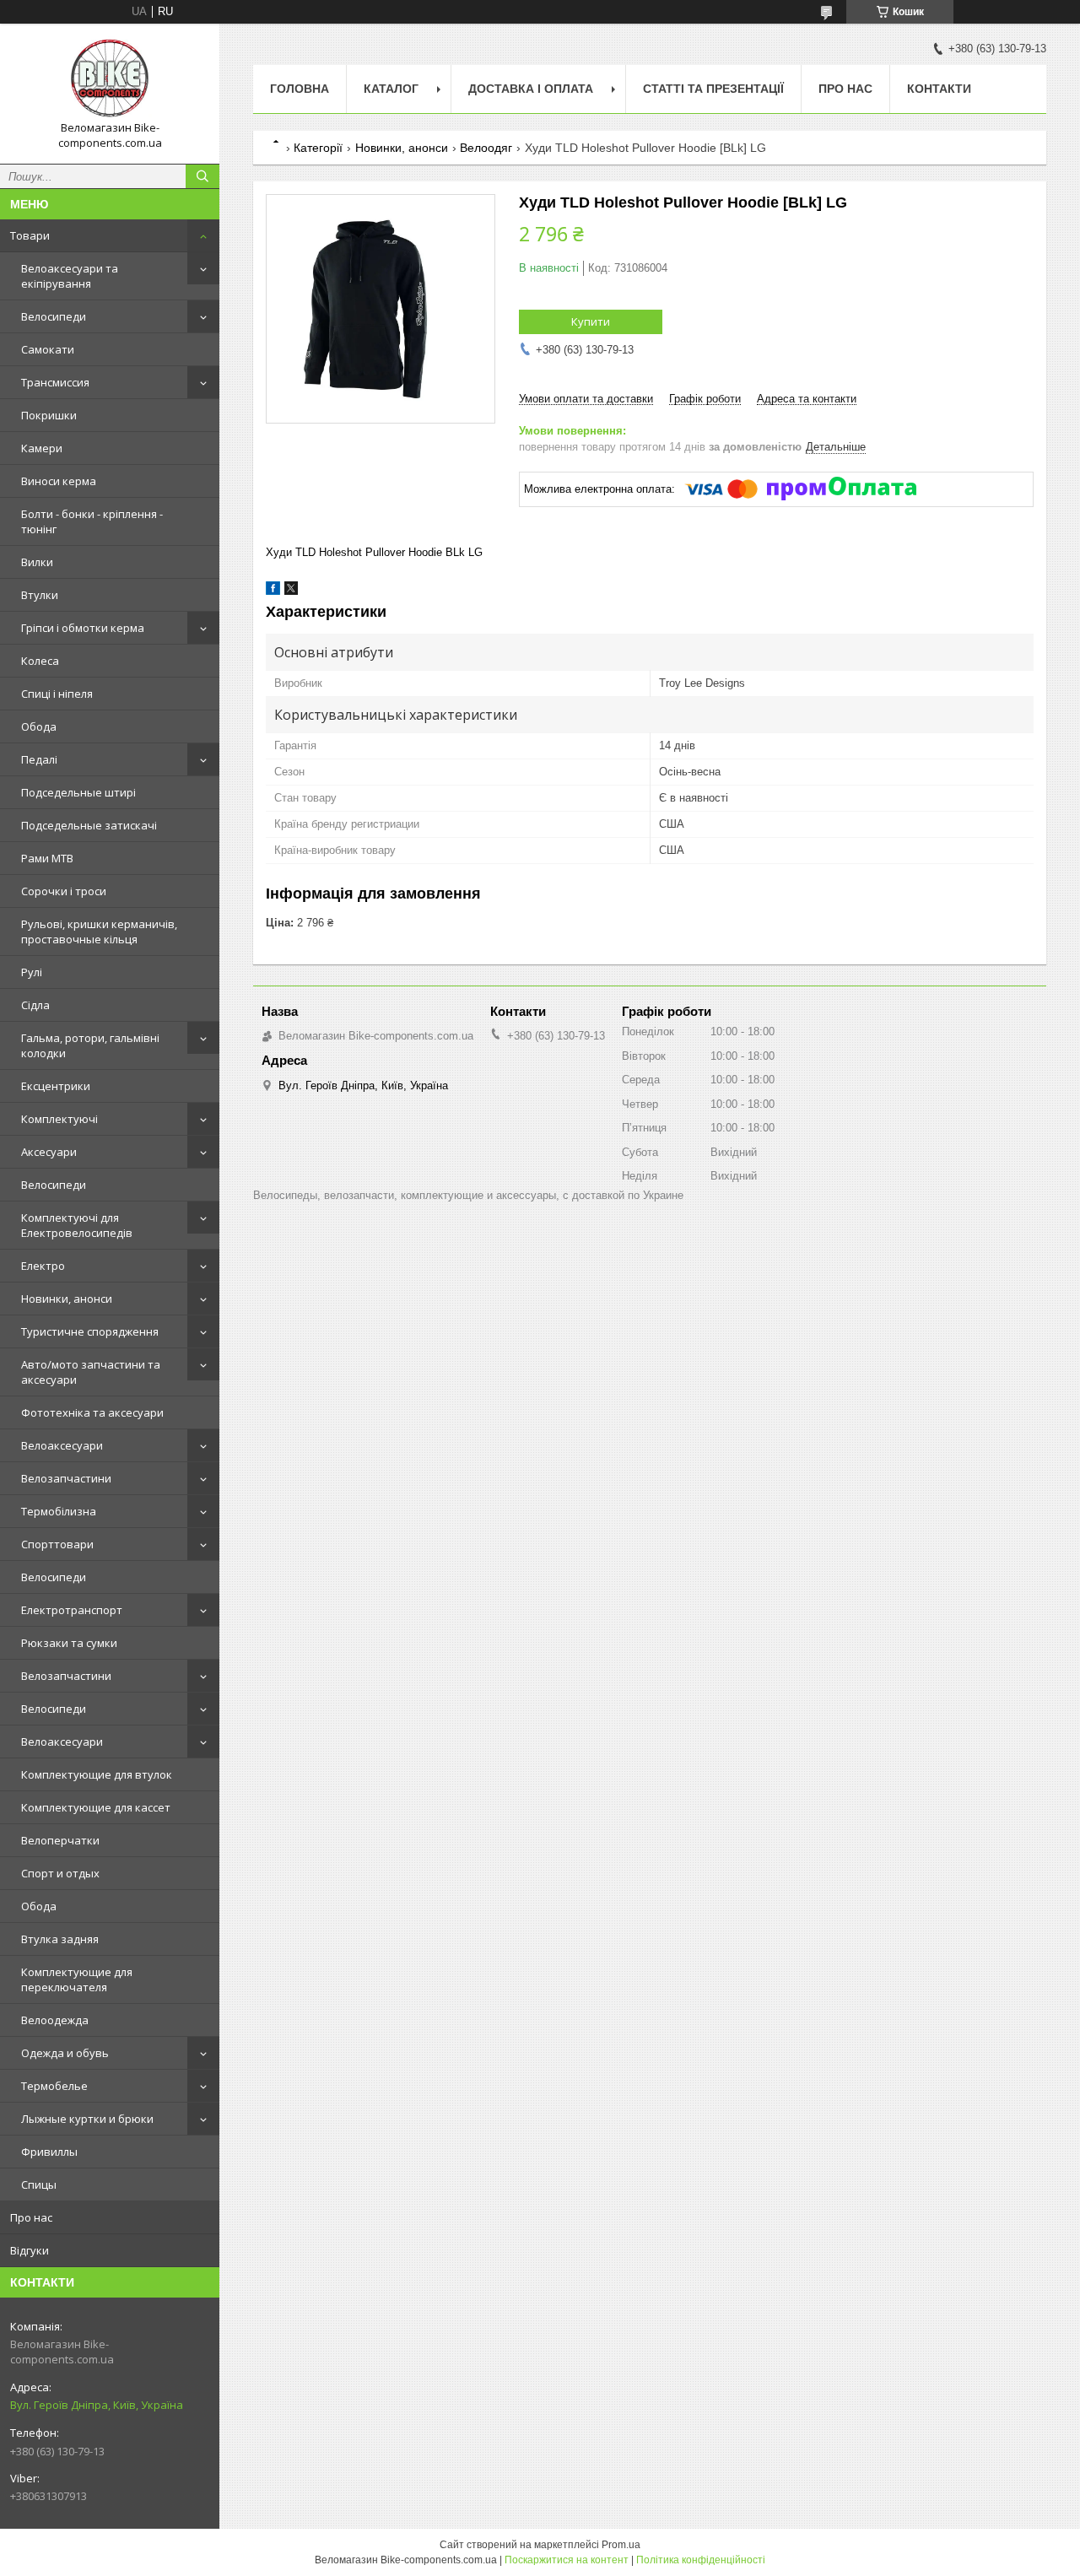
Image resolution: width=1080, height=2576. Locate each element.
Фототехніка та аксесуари (92, 1412)
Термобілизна (59, 1511)
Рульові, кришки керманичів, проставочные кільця (99, 932)
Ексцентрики (56, 1086)
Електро (43, 1266)
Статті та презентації (713, 89)
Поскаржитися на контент (567, 2560)
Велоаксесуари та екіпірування (70, 276)
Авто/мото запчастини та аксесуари (91, 1372)
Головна (300, 89)
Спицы (39, 2184)
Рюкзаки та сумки (69, 1643)
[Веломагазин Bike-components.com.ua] (110, 78)
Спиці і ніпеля (57, 694)
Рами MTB (47, 858)
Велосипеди (54, 316)
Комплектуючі (59, 1119)
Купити (591, 321)
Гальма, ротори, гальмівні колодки (90, 1045)
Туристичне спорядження (90, 1331)
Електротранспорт (72, 1610)
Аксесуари (49, 1152)
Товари (30, 235)
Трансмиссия (55, 382)
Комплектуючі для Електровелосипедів (77, 1225)
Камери (42, 448)
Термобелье (54, 2086)
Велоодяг (486, 148)
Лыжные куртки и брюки (87, 2119)
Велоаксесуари (62, 1445)
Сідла (35, 1005)
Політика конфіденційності (701, 2560)
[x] (291, 591)
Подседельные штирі (78, 792)
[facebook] (273, 591)
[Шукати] (202, 176)
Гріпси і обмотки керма (83, 628)
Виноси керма (59, 481)
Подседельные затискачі (89, 825)
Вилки (37, 562)
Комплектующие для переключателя (77, 1979)
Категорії (318, 148)
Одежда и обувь (65, 2053)
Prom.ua (621, 2545)
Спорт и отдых (60, 1873)
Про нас (31, 2217)
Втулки (40, 595)
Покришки (49, 415)
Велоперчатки (60, 1840)
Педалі (39, 759)
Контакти (939, 89)
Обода (39, 726)
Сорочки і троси (64, 891)
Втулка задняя (60, 1939)
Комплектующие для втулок (97, 1774)
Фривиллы (49, 2152)
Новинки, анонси (67, 1299)
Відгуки (30, 2250)
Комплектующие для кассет (96, 1807)
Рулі (32, 972)
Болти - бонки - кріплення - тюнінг (92, 521)
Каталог (391, 89)
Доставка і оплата (531, 89)
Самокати (48, 349)
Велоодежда (55, 2020)
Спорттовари (57, 1544)
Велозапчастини (66, 1478)
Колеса (40, 661)
